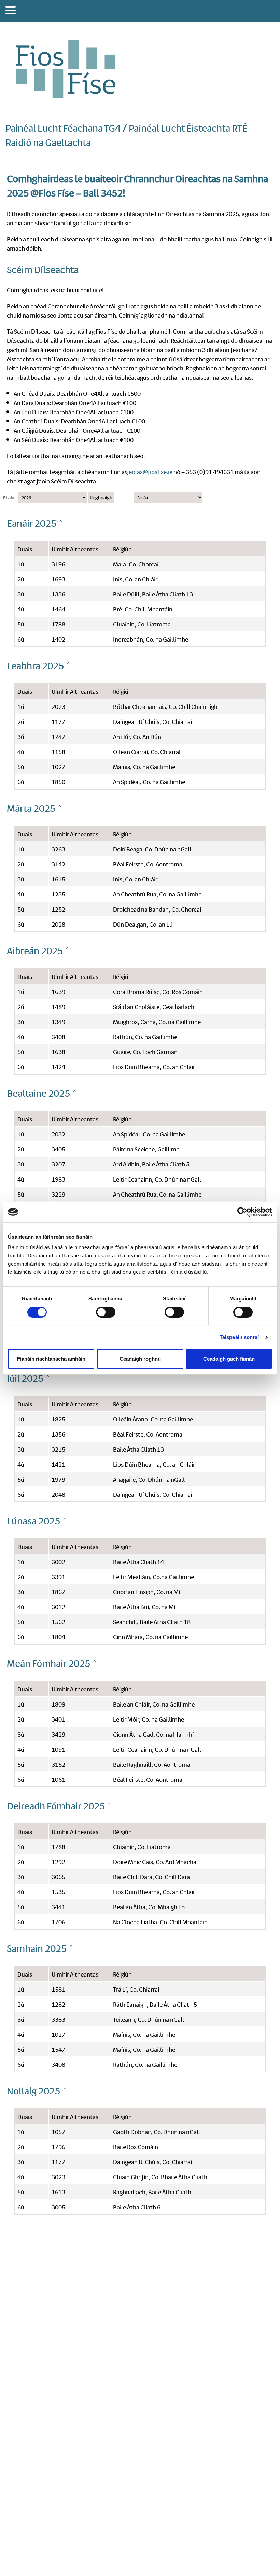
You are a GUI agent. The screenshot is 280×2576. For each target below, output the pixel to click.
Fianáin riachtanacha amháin (51, 1359)
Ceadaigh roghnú (140, 1359)
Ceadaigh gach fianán (229, 1359)
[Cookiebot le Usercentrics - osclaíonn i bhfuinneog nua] (242, 1212)
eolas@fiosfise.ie (151, 471)
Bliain (9, 497)
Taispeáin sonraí (239, 1337)
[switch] (106, 1312)
